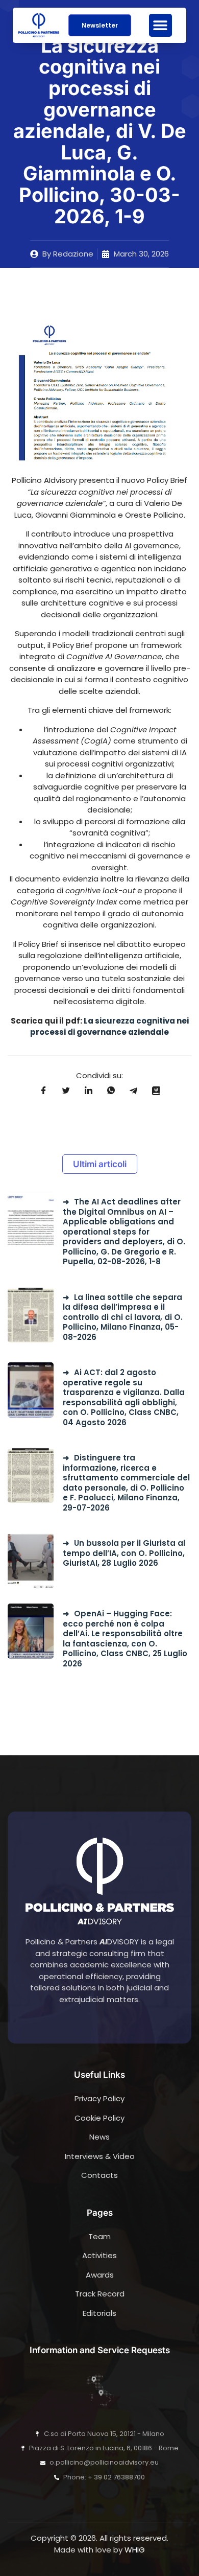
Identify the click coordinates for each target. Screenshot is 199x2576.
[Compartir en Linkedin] (88, 1090)
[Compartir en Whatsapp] (111, 1090)
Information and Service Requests (100, 2350)
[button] (160, 25)
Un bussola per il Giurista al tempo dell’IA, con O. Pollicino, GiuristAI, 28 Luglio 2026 (124, 1553)
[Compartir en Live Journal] (156, 1090)
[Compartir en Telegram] (133, 1090)
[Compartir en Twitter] (66, 1090)
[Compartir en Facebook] (43, 1090)
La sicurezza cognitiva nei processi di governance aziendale (109, 1027)
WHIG (135, 2550)
